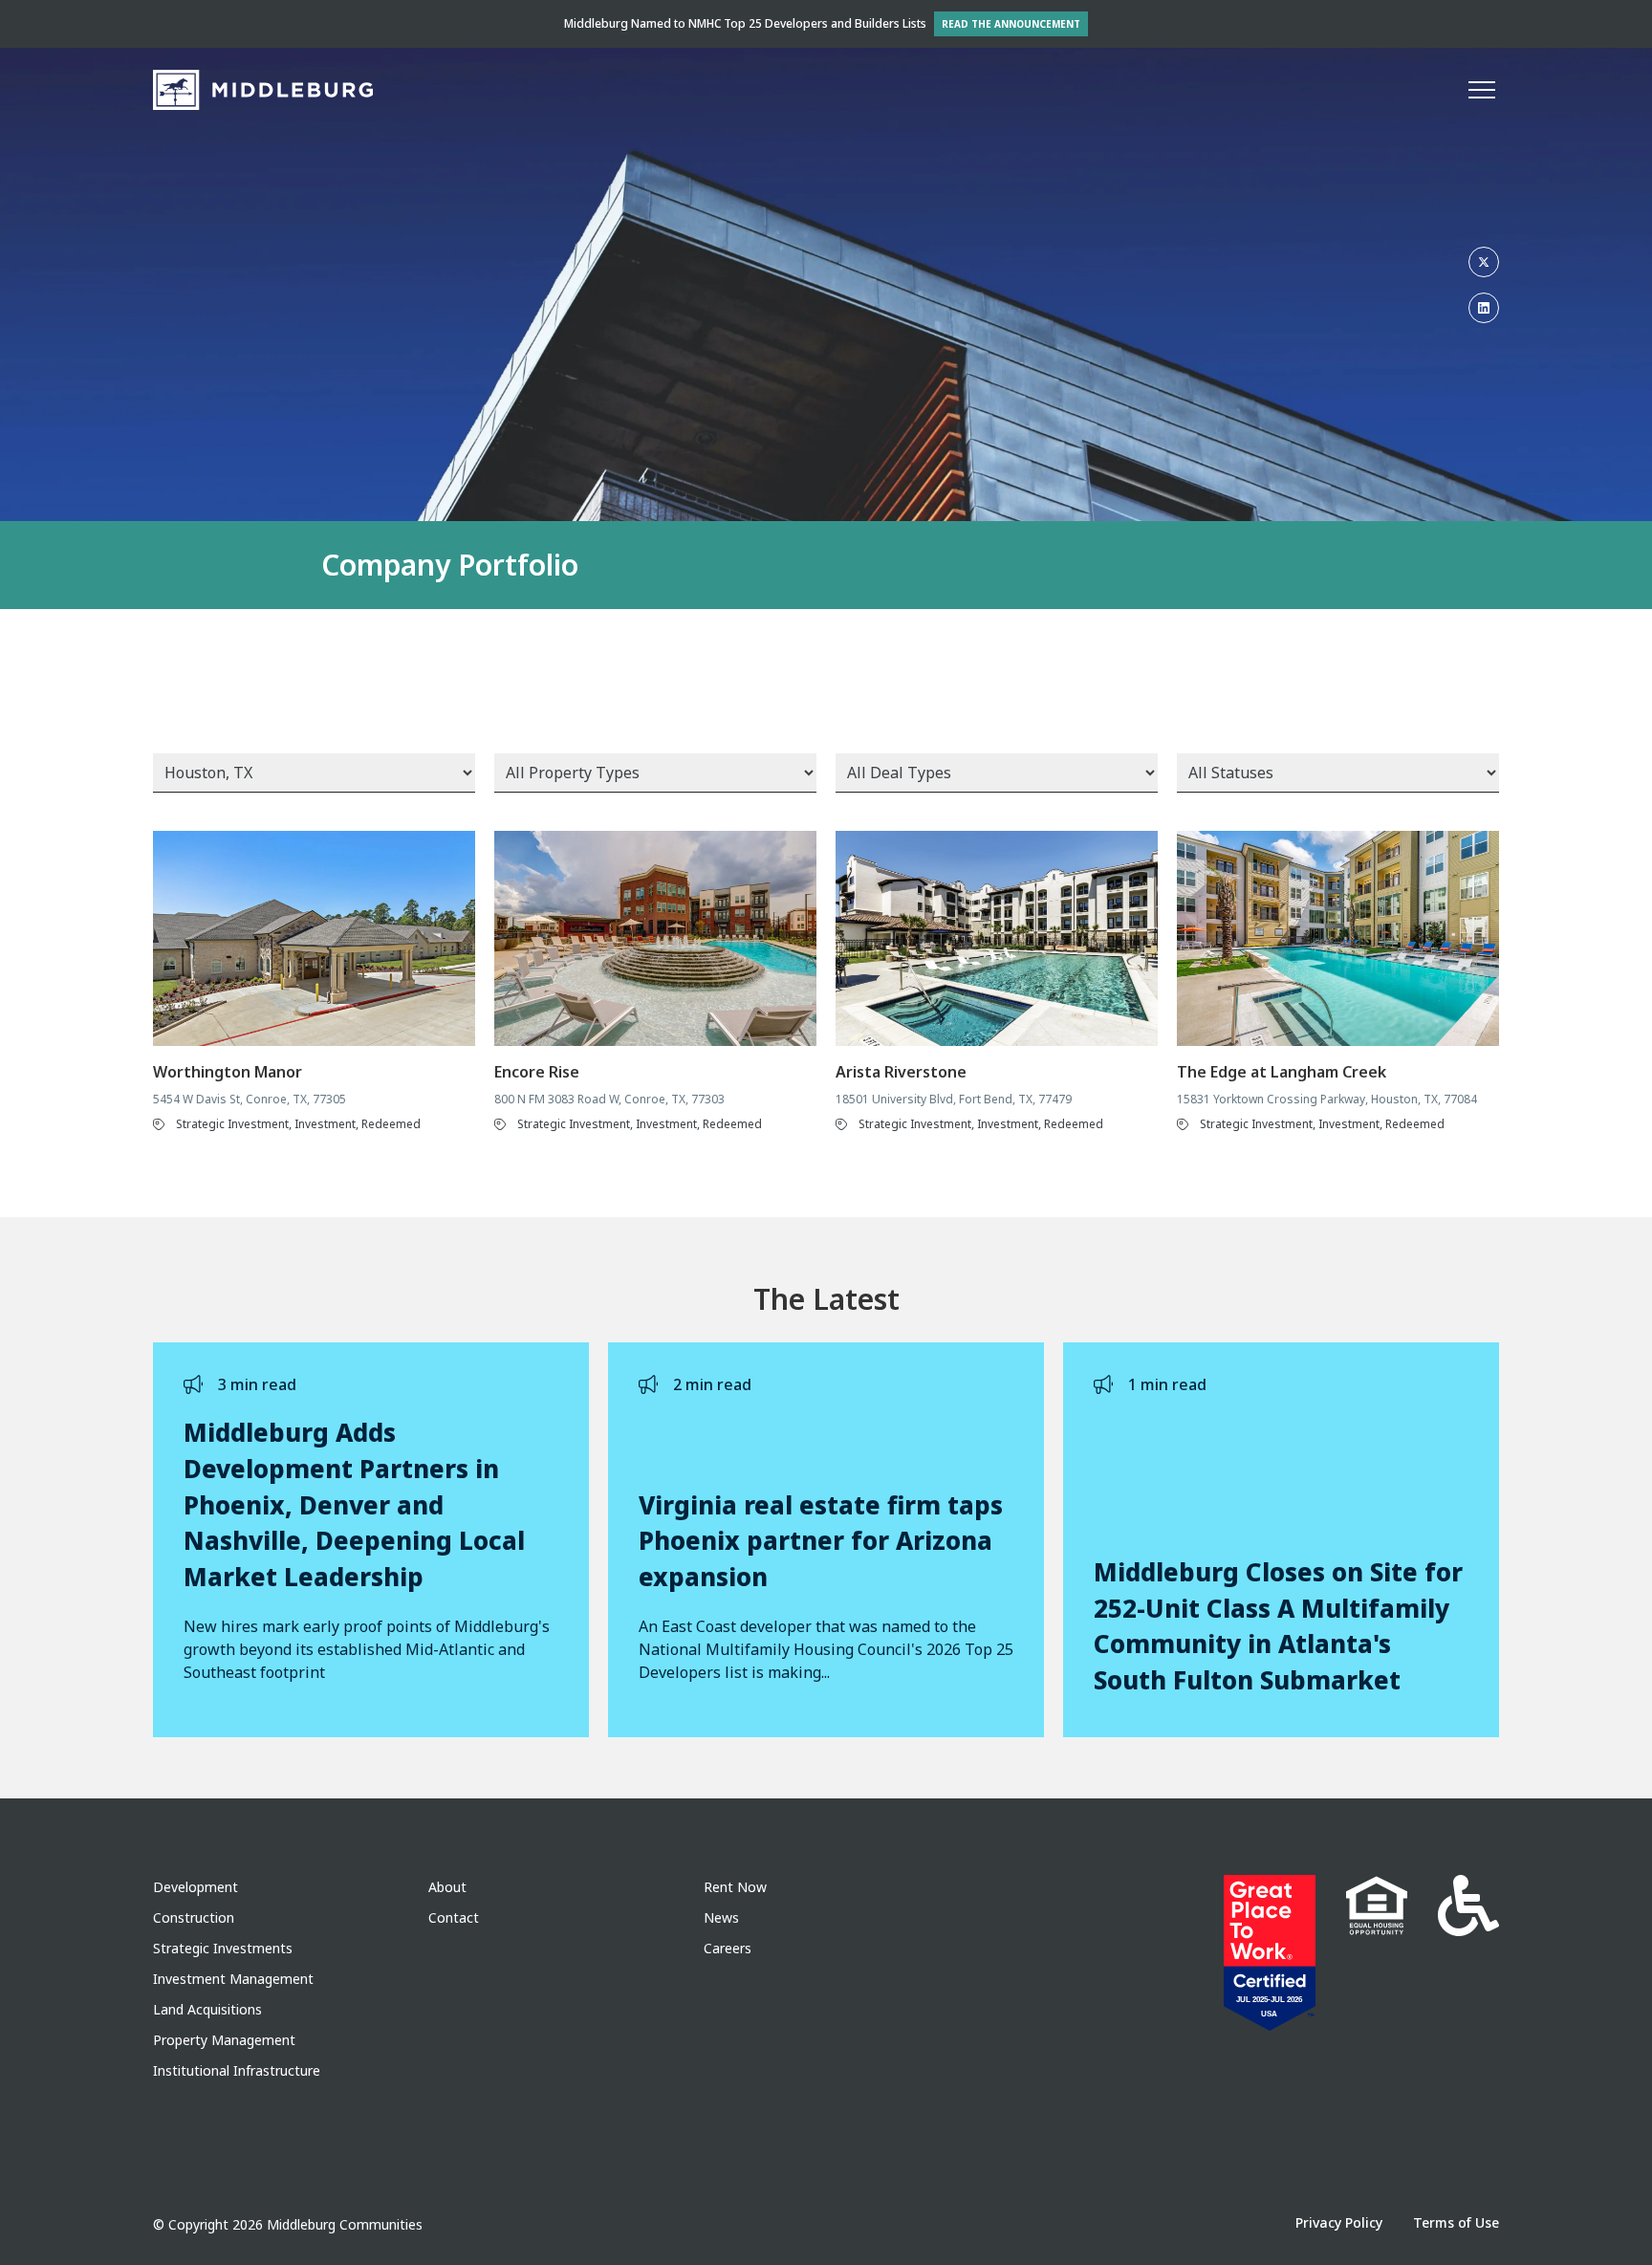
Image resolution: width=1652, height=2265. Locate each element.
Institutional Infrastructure (237, 2070)
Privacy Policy (1339, 2222)
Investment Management (233, 1979)
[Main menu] (1482, 90)
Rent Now (735, 1887)
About (447, 1887)
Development (196, 1887)
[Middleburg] (263, 90)
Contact (454, 1917)
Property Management (224, 2040)
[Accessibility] (1468, 1953)
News (721, 1917)
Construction (194, 1917)
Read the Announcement (1011, 24)
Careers (728, 1948)
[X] (1484, 262)
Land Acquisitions (207, 2009)
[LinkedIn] (1484, 308)
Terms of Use (1456, 2222)
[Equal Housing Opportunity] (1377, 1953)
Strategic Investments (223, 1948)
